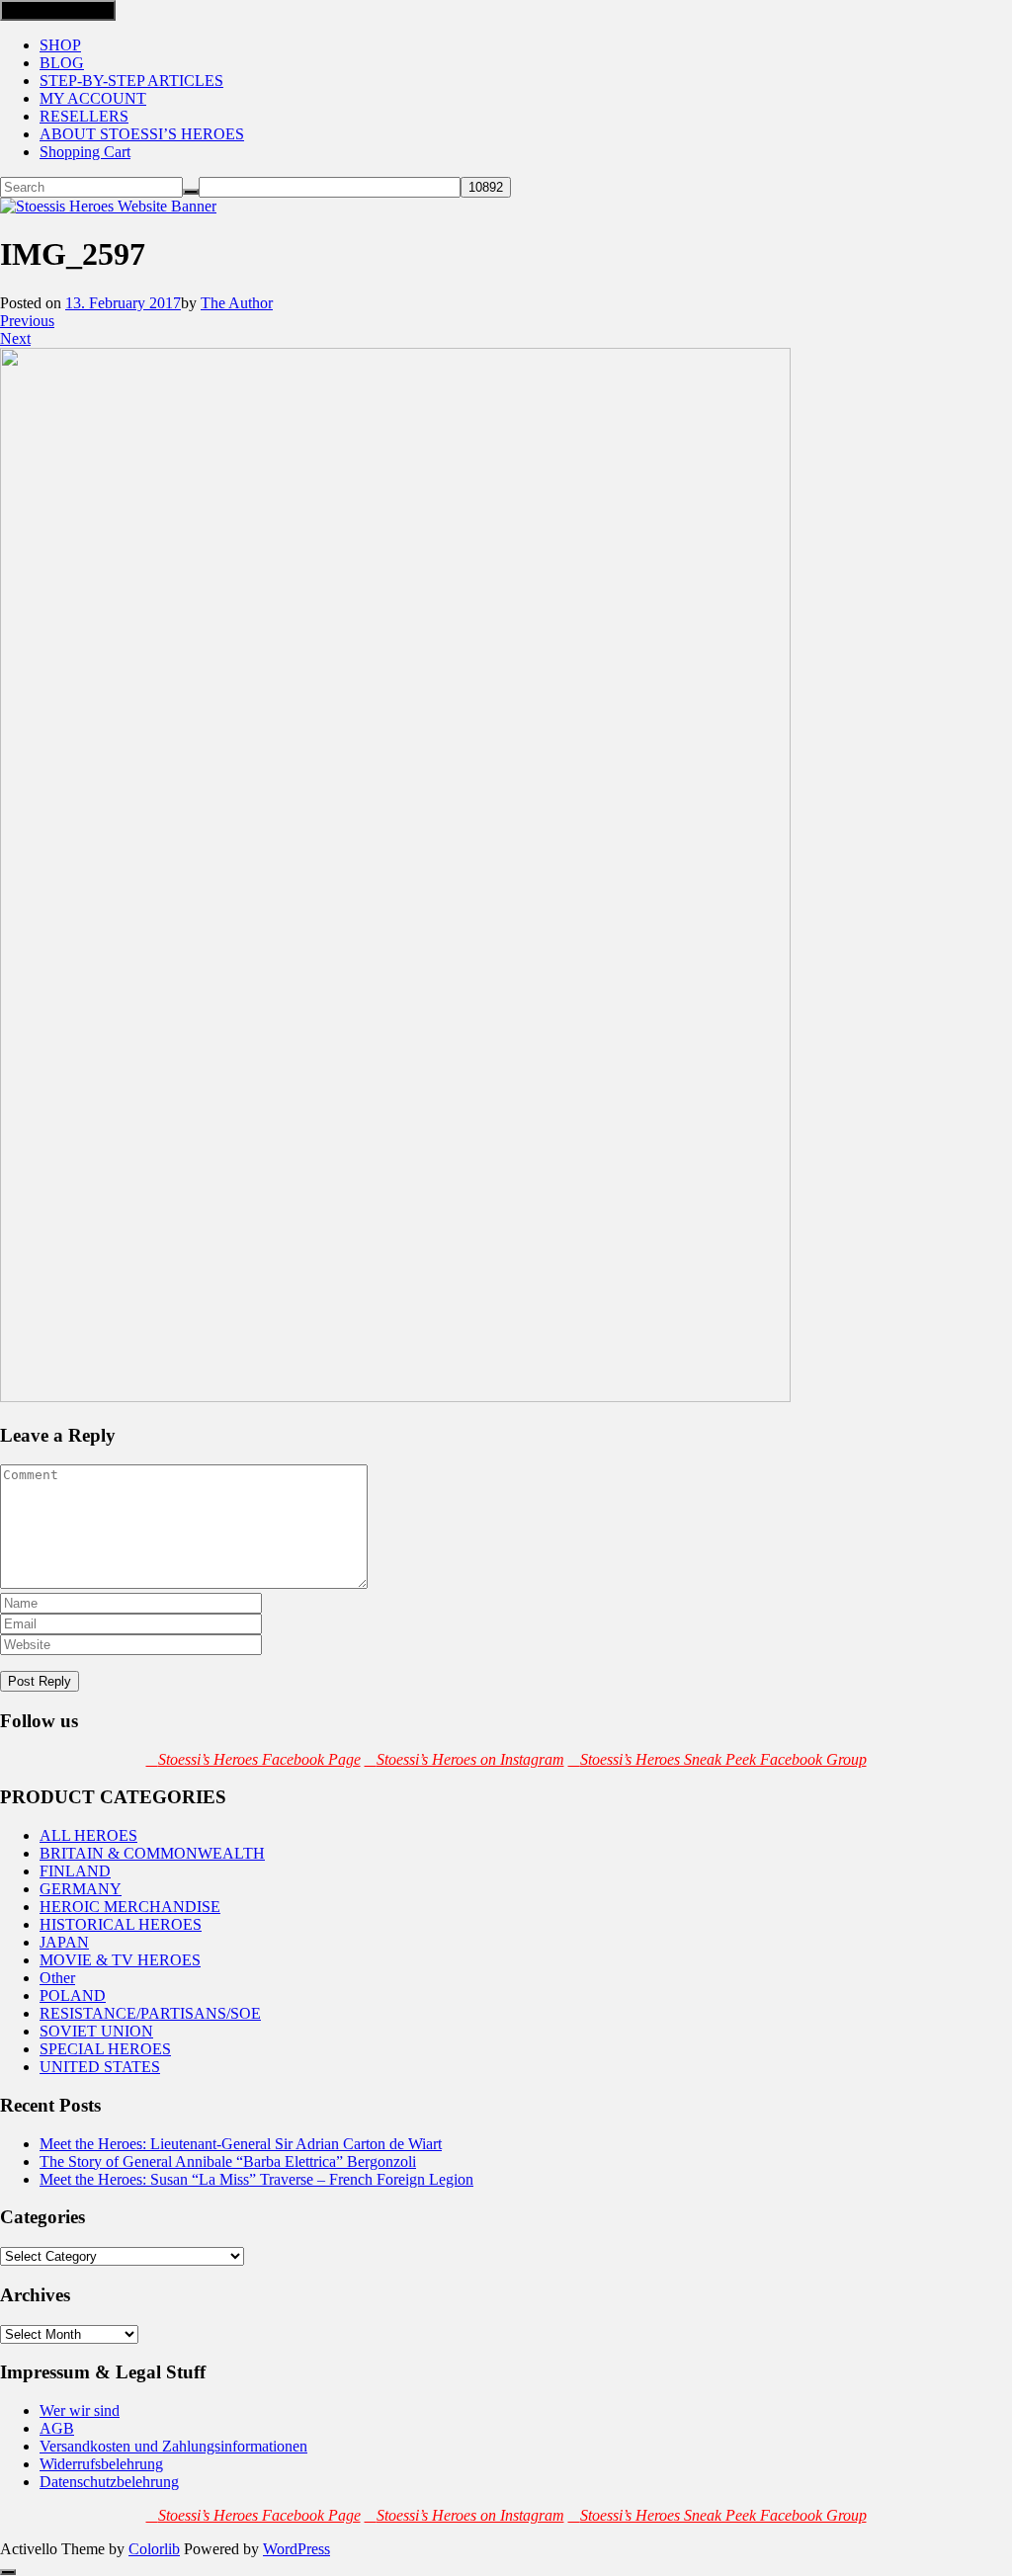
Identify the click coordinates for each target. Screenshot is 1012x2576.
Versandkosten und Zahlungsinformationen (173, 2446)
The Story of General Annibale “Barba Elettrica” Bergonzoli (228, 2161)
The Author (237, 303)
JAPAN (64, 1942)
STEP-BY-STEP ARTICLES (131, 81)
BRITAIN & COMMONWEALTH (152, 1853)
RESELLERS (84, 116)
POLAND (73, 1995)
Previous (27, 321)
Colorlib (154, 2549)
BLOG (62, 63)
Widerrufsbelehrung (101, 2464)
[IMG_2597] (395, 1397)
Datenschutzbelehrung (109, 2482)
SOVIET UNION (96, 2031)
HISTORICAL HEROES (121, 1924)
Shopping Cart (85, 152)
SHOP (60, 45)
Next (15, 338)
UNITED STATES (100, 2067)
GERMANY (81, 1889)
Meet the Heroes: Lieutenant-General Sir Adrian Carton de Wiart (241, 2144)
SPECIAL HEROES (105, 2049)
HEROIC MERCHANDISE (130, 1907)
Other (57, 1978)
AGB (57, 2428)
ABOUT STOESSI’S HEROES (142, 134)
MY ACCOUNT (93, 98)
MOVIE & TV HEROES (120, 1960)
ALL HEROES (88, 1835)
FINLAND (75, 1871)
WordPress (296, 2549)
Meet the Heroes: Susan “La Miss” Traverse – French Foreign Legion (256, 2179)
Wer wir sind (80, 2410)
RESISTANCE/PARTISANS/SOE (150, 2013)
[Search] (191, 192)
